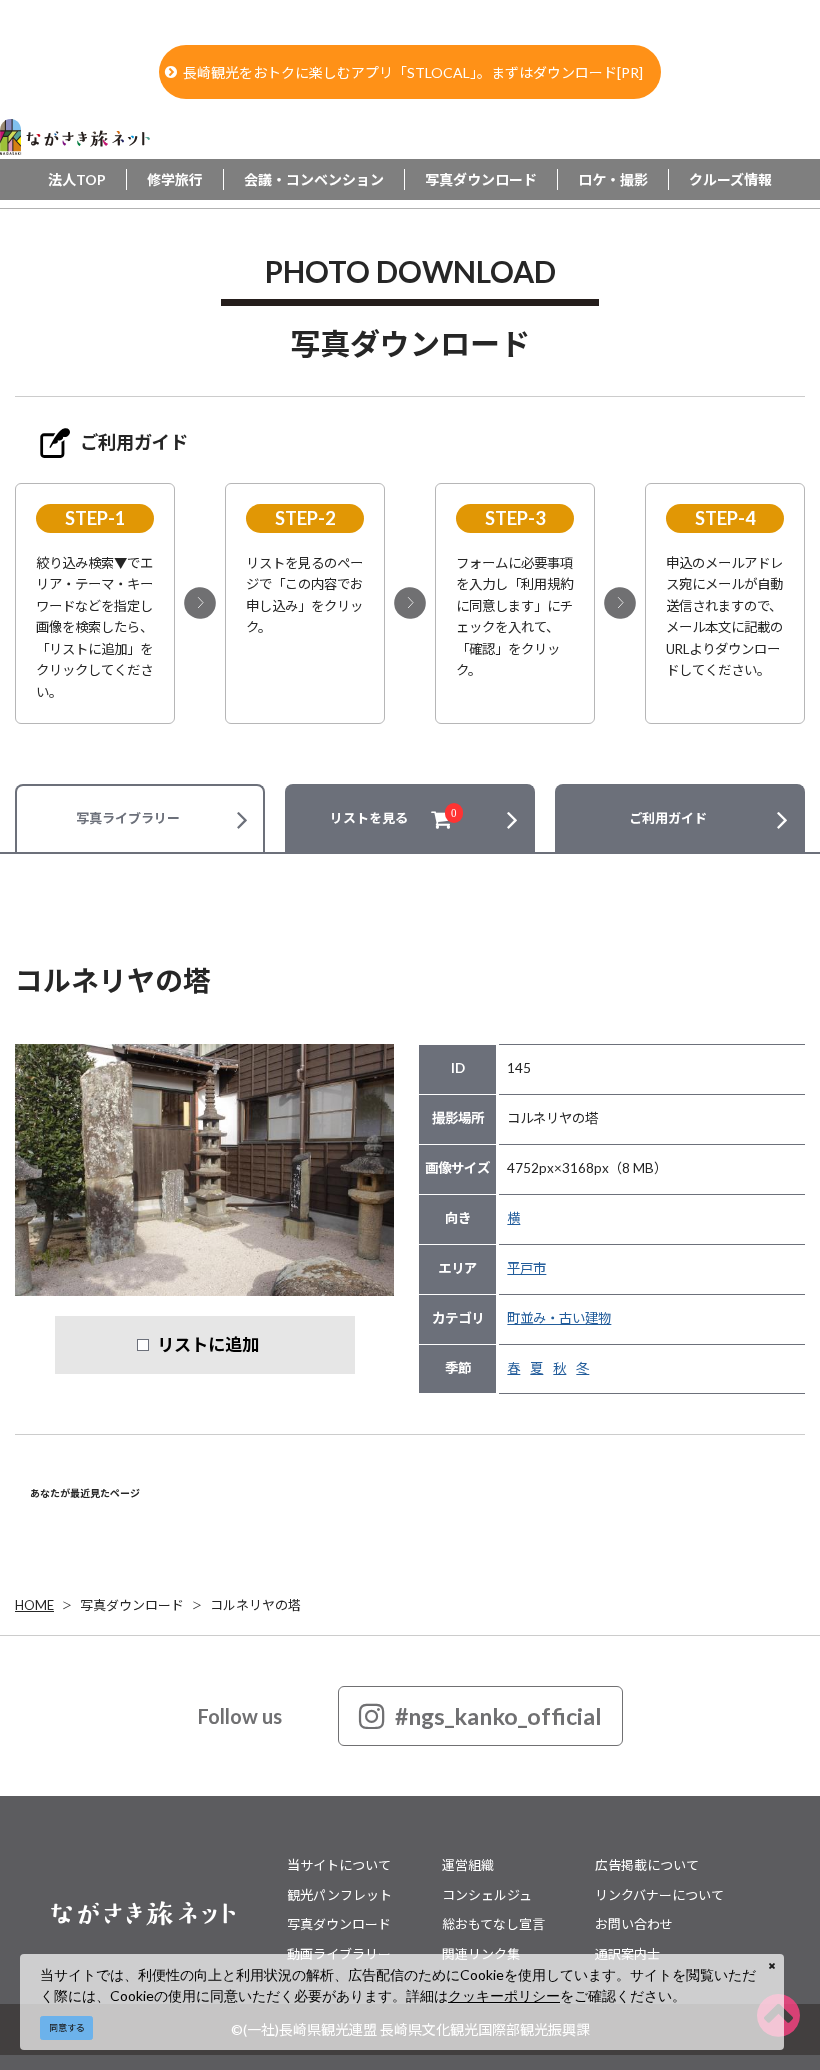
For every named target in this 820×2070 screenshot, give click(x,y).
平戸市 (526, 1268)
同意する (67, 2027)
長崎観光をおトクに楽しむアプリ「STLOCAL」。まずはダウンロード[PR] (413, 72)
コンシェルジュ (487, 1895)
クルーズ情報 (730, 179)
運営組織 (468, 1865)
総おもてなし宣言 (493, 1924)
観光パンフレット (339, 1895)
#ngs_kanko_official (498, 1716)
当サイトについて (339, 1865)
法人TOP (77, 179)
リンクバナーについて (659, 1895)
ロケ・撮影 (613, 179)
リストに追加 (208, 1344)
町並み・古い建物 (559, 1318)
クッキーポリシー (504, 1995)
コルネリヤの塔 (255, 1605)
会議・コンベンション (314, 179)
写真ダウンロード (481, 179)
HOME (34, 1605)
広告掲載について (647, 1865)
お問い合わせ (634, 1924)
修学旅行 (175, 179)
